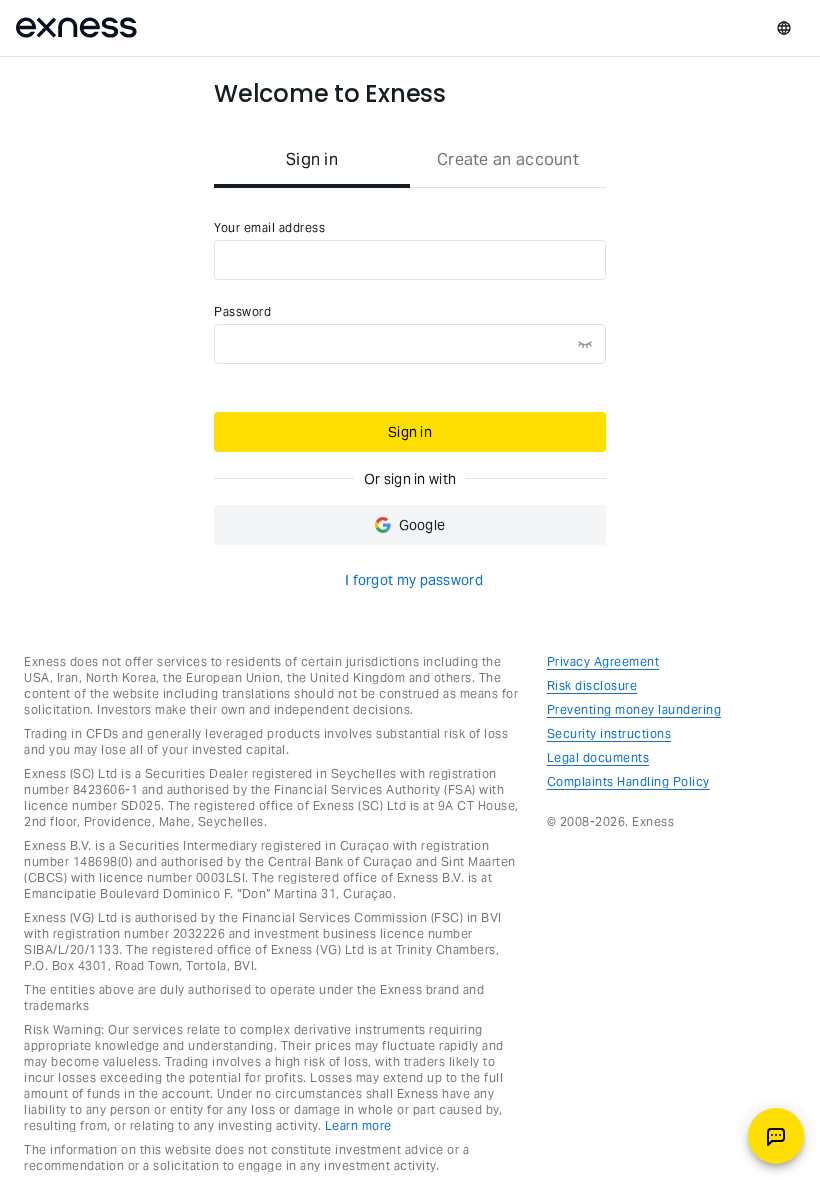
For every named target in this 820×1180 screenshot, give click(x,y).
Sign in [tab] (312, 159)
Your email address (269, 227)
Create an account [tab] (508, 159)
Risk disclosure (592, 685)
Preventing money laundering (634, 709)
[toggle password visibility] (585, 344)
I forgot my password (414, 580)
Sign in (410, 432)
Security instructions (609, 733)
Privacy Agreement (603, 661)
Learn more (358, 1125)
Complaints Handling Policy (628, 781)
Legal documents (598, 757)
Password (242, 311)
